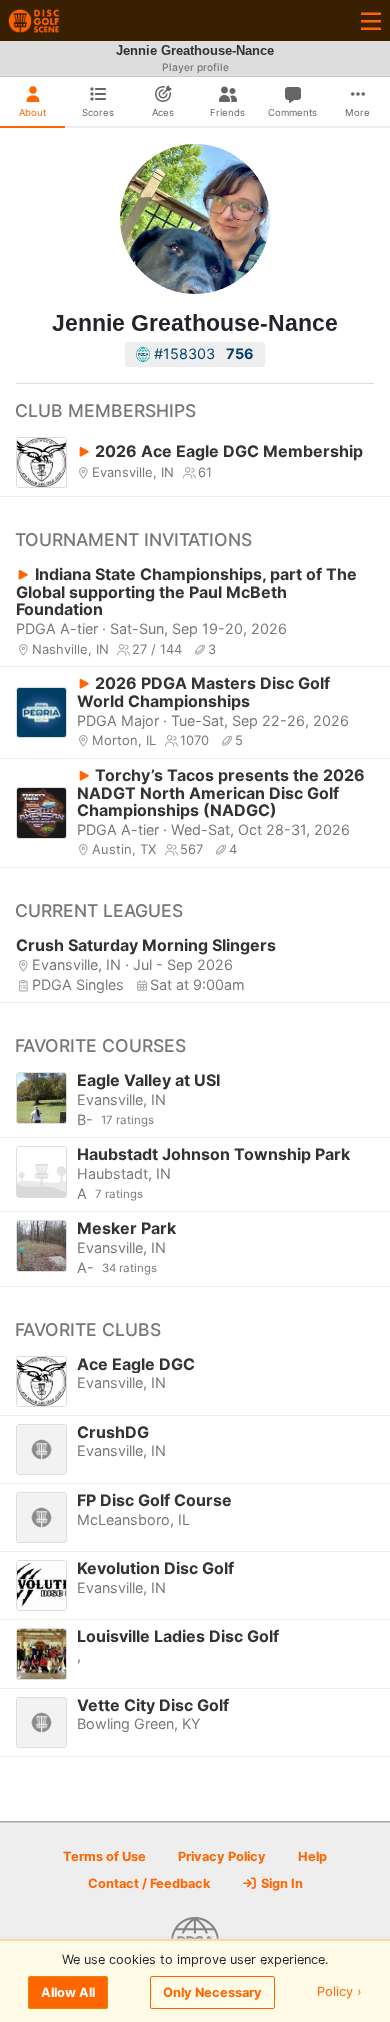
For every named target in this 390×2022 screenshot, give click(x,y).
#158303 (202, 353)
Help (312, 1856)
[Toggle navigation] (371, 20)
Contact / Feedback (149, 1883)
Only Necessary (212, 1992)
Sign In (280, 1883)
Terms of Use (104, 1856)
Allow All (68, 1992)
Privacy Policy (222, 1856)
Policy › (339, 1992)
